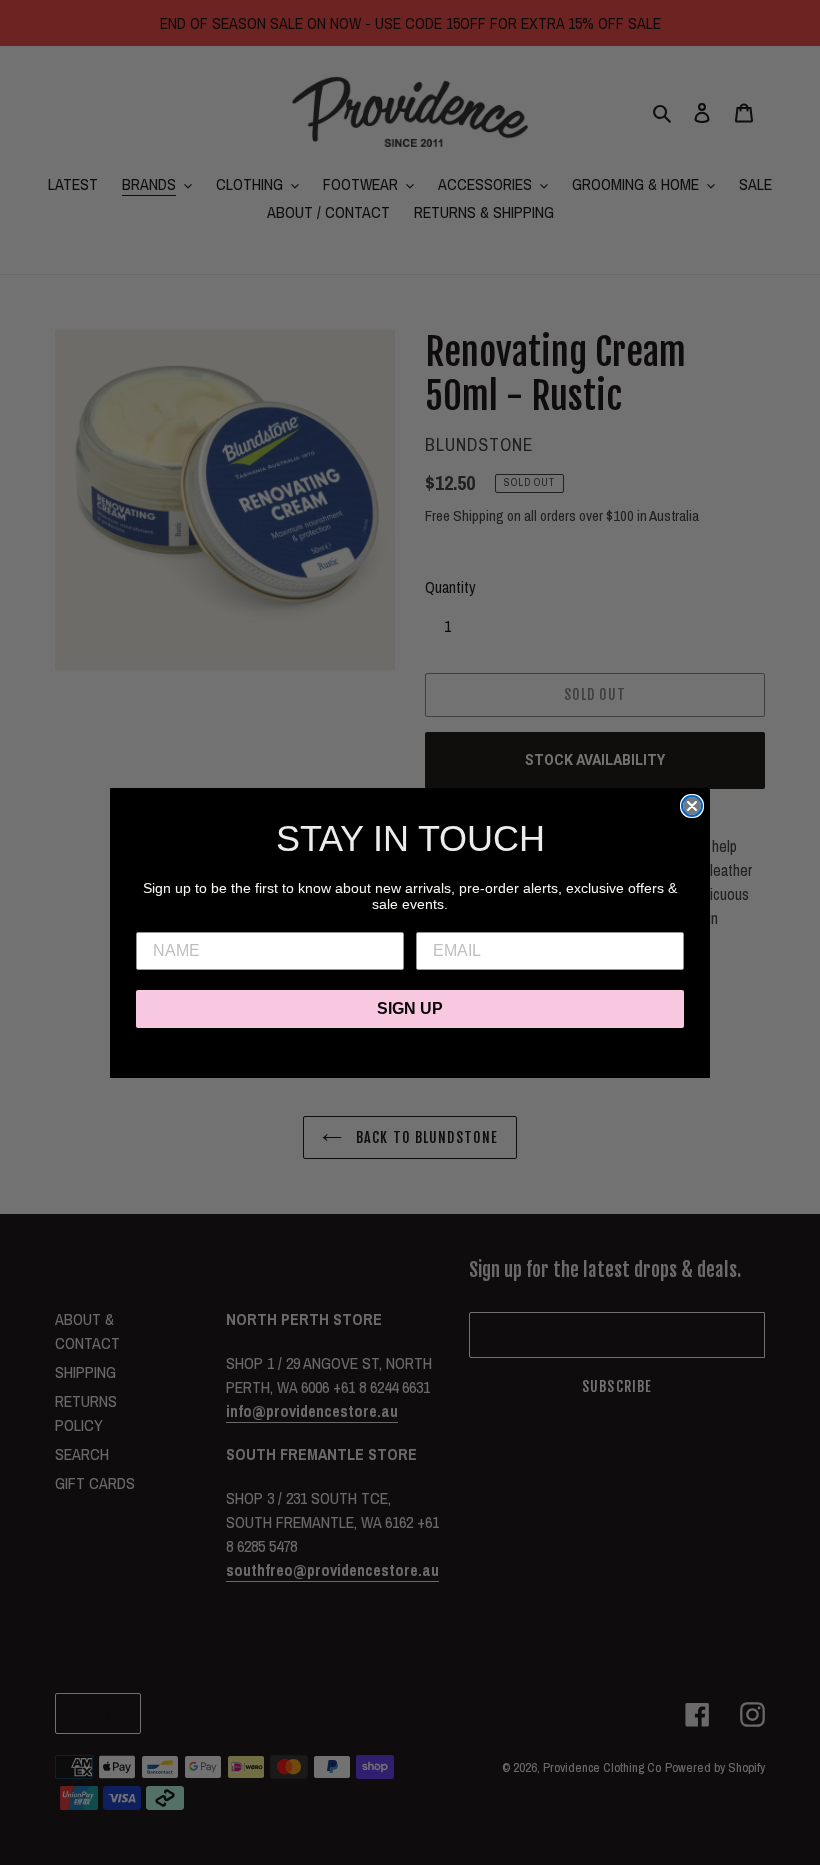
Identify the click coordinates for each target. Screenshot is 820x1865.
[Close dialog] (692, 806)
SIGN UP (410, 1008)
